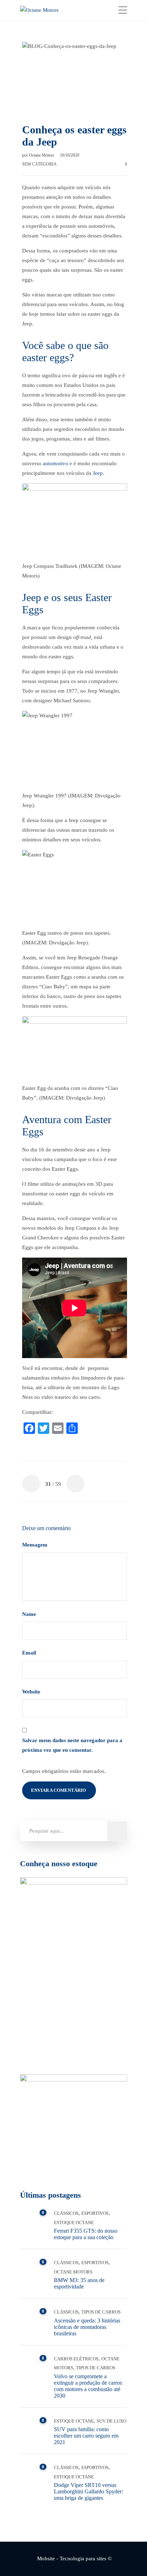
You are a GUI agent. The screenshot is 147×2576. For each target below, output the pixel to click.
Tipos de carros (101, 2312)
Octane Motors (42, 155)
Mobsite (46, 2558)
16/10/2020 (70, 155)
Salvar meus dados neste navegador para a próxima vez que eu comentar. (72, 1745)
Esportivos (95, 2213)
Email (30, 1653)
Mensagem (36, 1545)
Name (30, 1614)
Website (31, 1692)
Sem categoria (39, 164)
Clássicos (66, 2213)
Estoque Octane (74, 2223)
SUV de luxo (111, 2421)
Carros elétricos (76, 2359)
